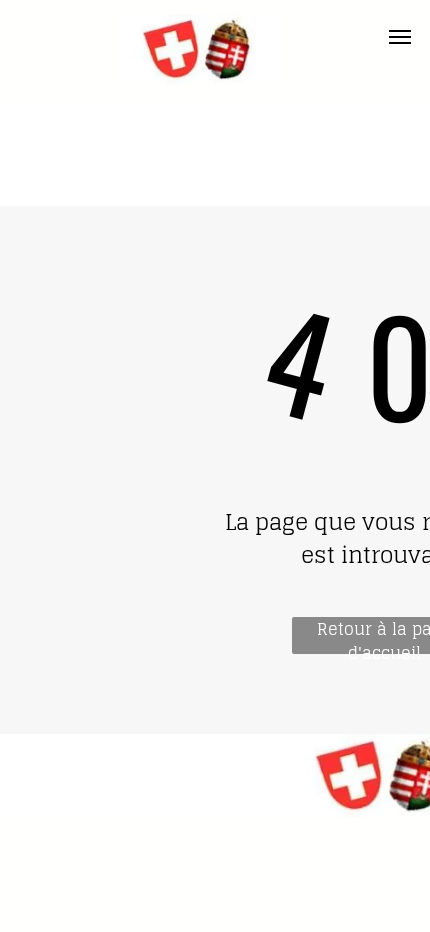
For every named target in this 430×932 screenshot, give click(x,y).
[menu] (400, 37)
